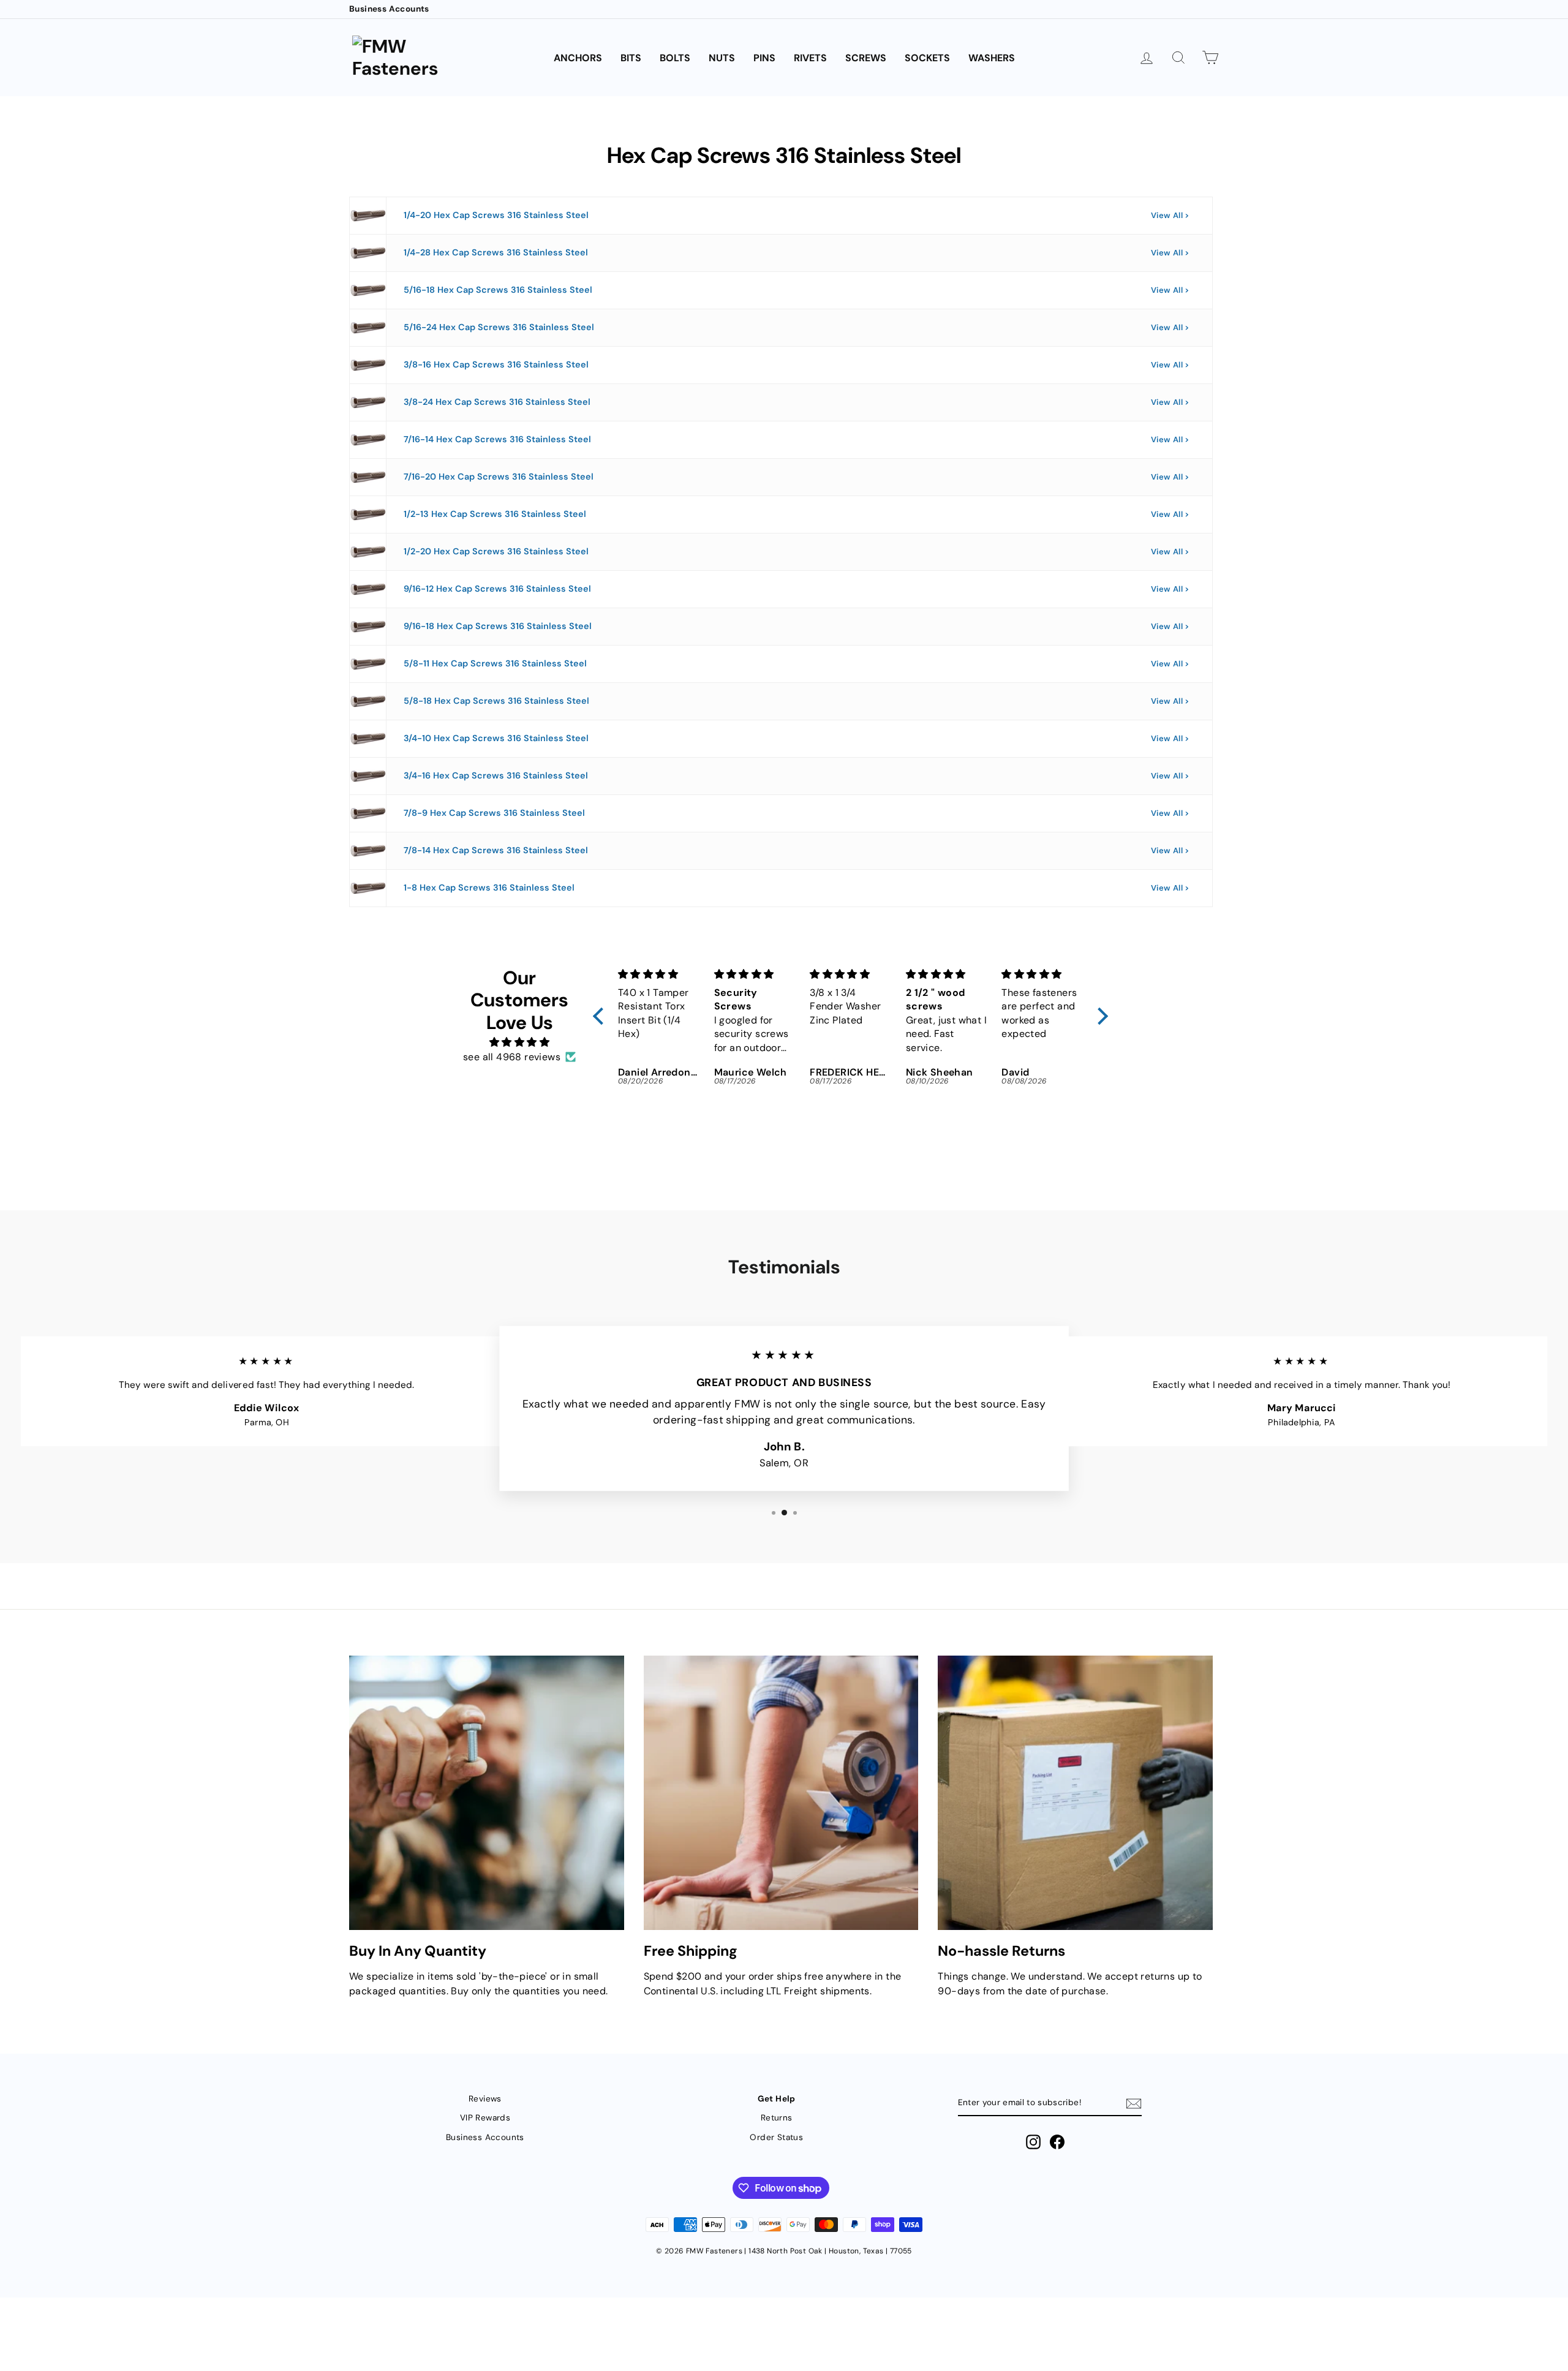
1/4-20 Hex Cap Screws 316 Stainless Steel (496, 215)
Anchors (578, 58)
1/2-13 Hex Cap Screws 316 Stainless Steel (495, 514)
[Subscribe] (1134, 2103)
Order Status (776, 2137)
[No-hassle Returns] (1075, 1793)
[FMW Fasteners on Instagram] (1033, 2142)
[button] (601, 1016)
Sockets (927, 58)
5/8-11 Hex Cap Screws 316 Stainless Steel (495, 663)
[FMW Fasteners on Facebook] (1057, 2142)
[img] (519, 1042)
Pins (764, 58)
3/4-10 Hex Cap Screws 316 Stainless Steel (496, 738)
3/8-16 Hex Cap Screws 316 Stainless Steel (496, 364)
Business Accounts (389, 9)
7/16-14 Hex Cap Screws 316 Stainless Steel (497, 439)
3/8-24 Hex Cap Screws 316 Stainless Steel (497, 402)
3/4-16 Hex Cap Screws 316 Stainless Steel (496, 775)
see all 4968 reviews (512, 1057)
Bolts (675, 58)
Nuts (722, 58)
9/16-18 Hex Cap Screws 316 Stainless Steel (498, 626)
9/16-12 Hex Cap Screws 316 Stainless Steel (497, 589)
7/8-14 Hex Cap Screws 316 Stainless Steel (496, 850)
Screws (866, 58)
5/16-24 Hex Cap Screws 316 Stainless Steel (499, 327)
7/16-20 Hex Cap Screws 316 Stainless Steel (499, 477)
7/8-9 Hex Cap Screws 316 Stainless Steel (494, 813)
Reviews (485, 2099)
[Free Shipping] (781, 1793)
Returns (777, 2118)
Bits (631, 58)
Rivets (810, 58)
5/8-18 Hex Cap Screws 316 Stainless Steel (496, 701)
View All (1167, 215)
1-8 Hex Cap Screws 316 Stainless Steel (489, 888)
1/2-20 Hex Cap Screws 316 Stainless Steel (496, 551)
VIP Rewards (485, 2118)
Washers (992, 58)
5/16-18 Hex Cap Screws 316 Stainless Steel (498, 290)
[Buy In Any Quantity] (487, 1793)
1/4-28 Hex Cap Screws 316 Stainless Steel (496, 252)
